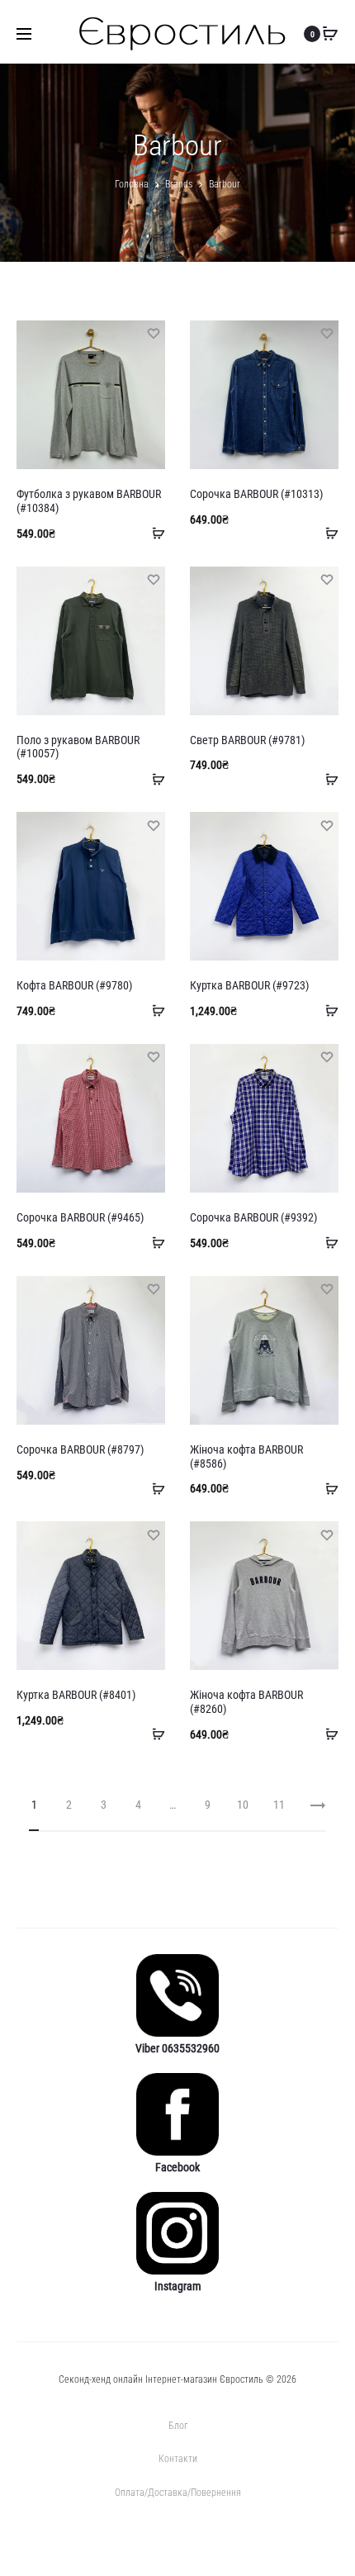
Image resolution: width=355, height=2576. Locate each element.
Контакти (178, 2459)
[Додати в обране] (153, 333)
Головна (132, 184)
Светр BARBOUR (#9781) (247, 740)
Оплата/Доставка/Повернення (178, 2493)
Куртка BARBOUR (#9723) (249, 985)
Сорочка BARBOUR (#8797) (80, 1449)
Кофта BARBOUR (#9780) (74, 985)
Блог (178, 2426)
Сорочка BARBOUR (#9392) (253, 1217)
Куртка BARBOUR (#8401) (76, 1695)
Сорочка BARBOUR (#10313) (256, 494)
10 (243, 1805)
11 (279, 1805)
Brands (179, 184)
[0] (330, 34)
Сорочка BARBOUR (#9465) (80, 1217)
